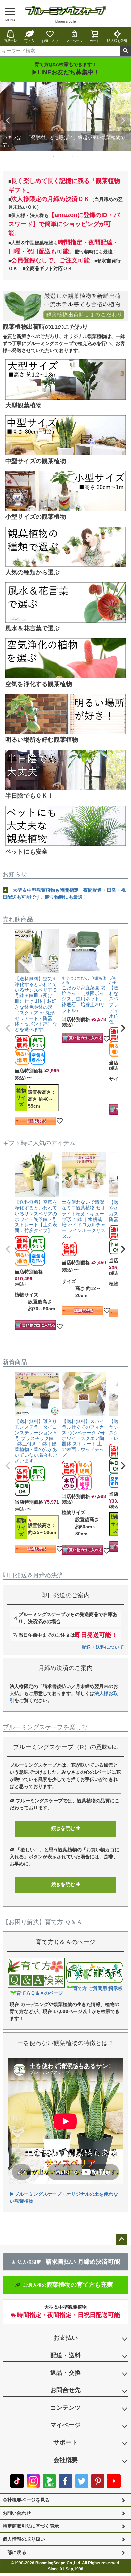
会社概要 (65, 2460)
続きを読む (64, 1828)
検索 (125, 51)
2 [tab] (59, 157)
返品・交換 (65, 2373)
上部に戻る (14, 2552)
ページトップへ (122, 2239)
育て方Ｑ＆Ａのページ (40, 1993)
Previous (8, 121)
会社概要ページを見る (26, 2500)
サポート (65, 2442)
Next (123, 121)
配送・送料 (65, 2355)
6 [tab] (78, 157)
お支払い (65, 2338)
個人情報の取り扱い (24, 2539)
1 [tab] (54, 157)
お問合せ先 (65, 2390)
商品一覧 (10, 41)
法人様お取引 (117, 41)
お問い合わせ (17, 2513)
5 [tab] (73, 157)
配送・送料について (103, 1647)
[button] (8, 1028)
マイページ (74, 41)
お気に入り (50, 41)
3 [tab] (63, 157)
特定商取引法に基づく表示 (31, 2526)
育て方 (29, 41)
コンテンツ (65, 2408)
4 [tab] (68, 157)
